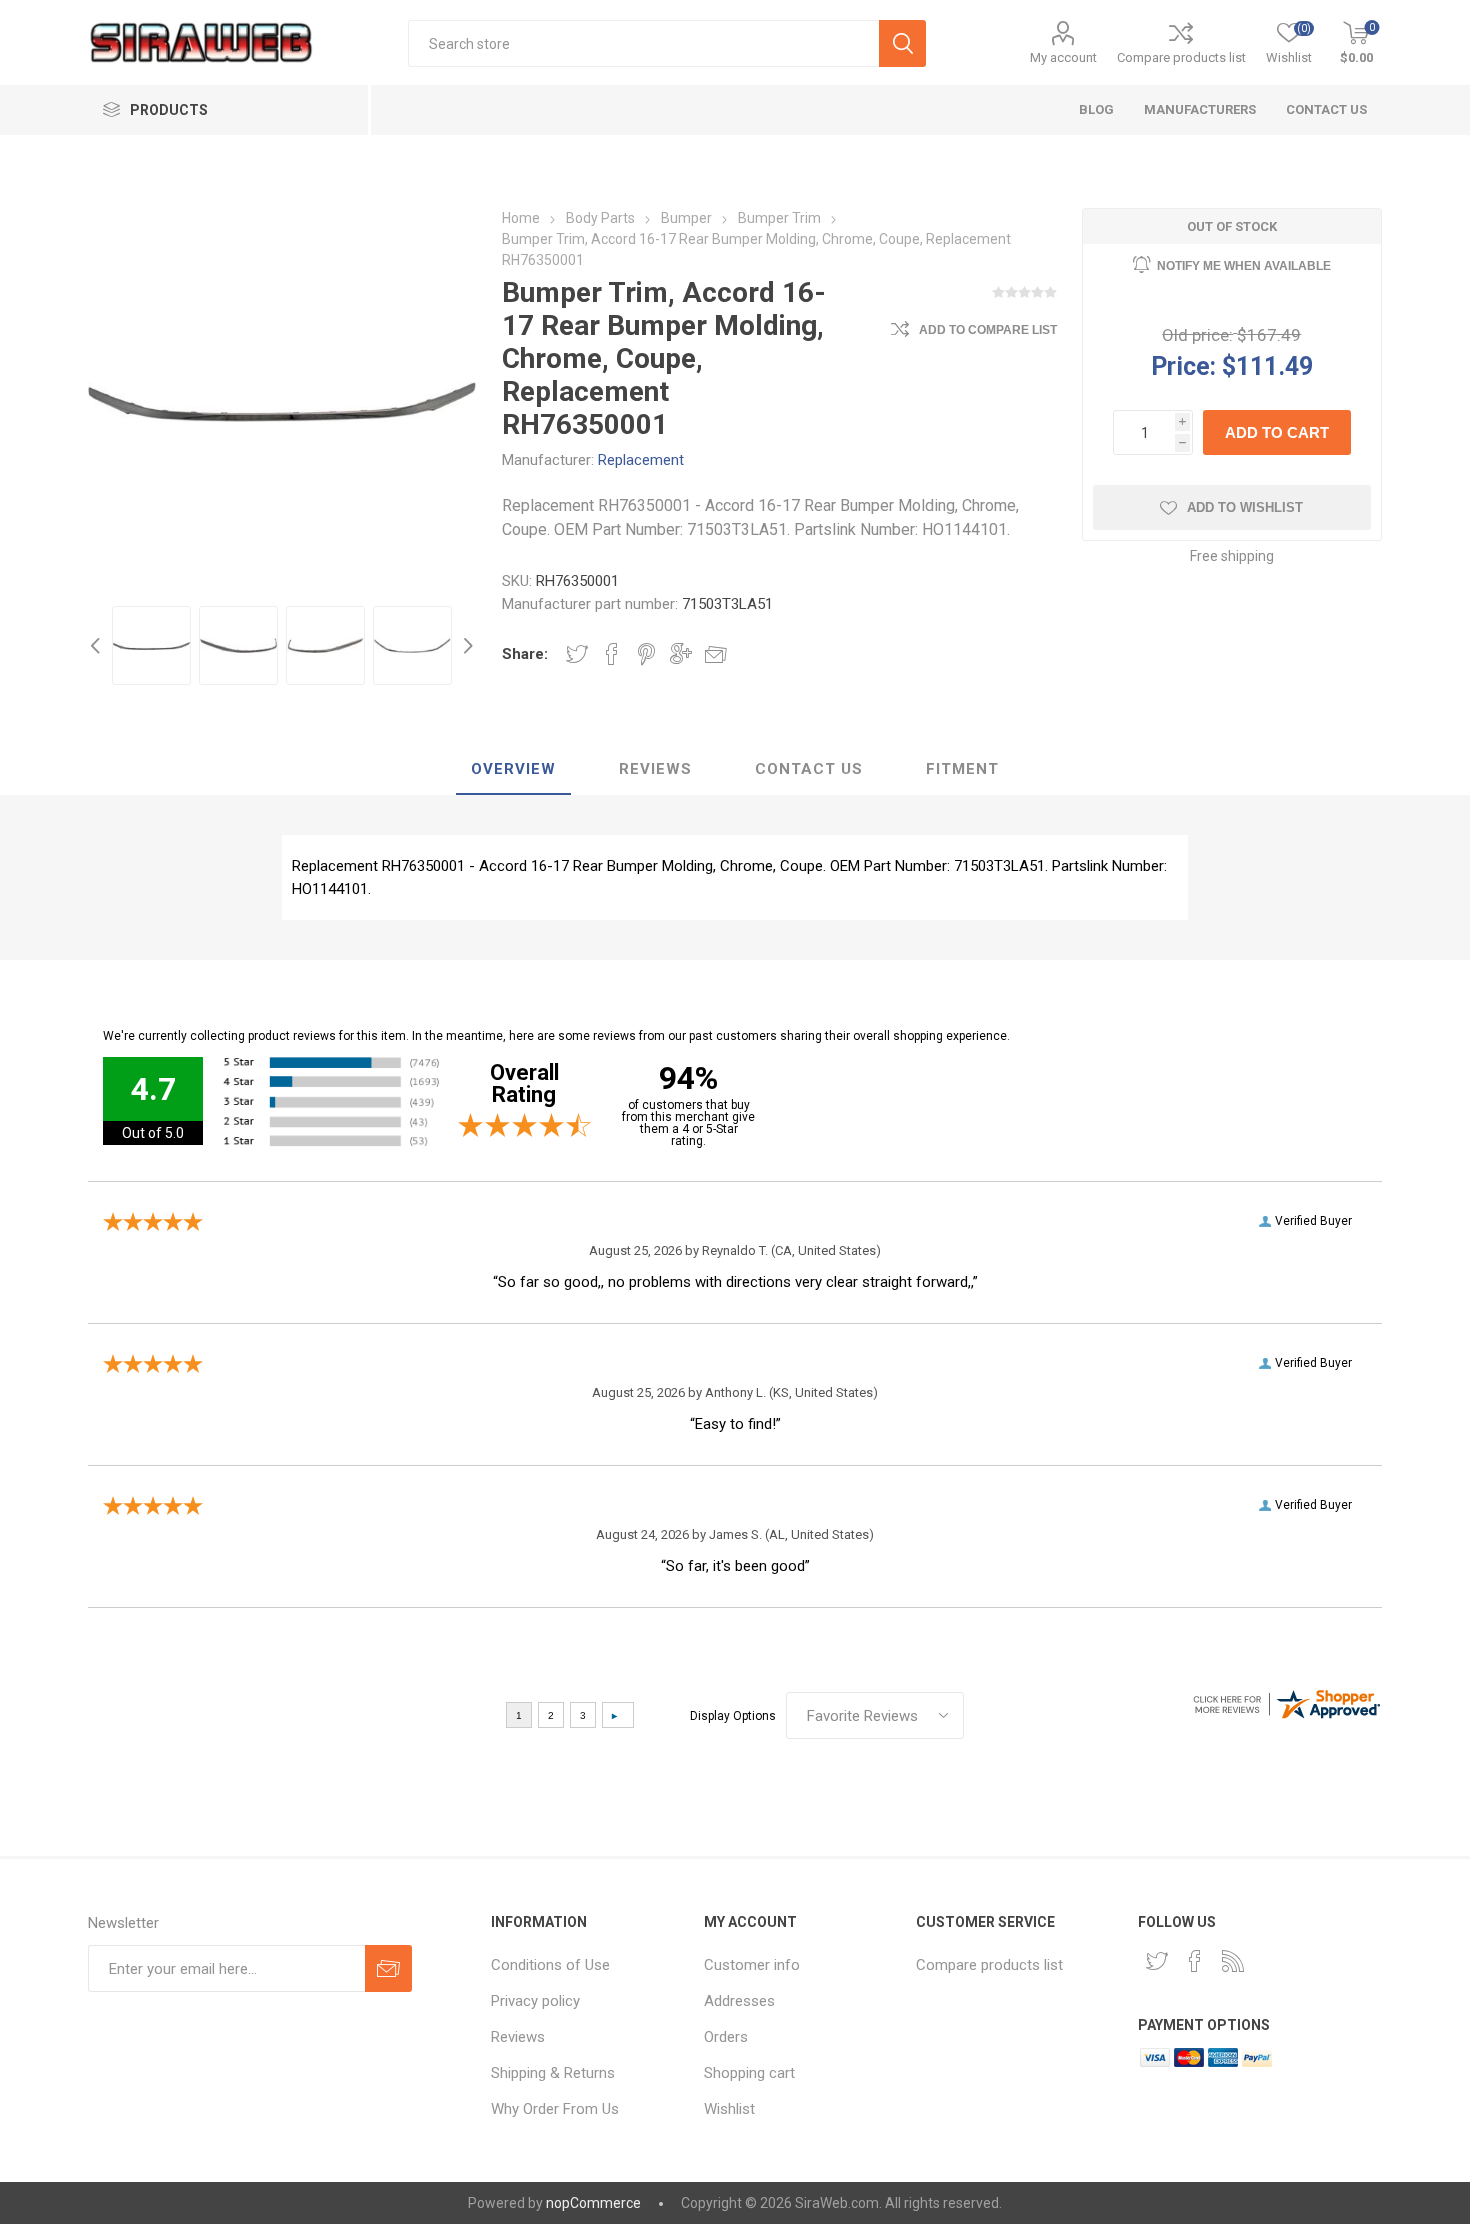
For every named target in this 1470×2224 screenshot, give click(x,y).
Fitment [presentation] (962, 769)
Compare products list (1181, 57)
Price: (1183, 365)
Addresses (739, 2001)
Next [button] (466, 645)
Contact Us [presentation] (809, 769)
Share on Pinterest (646, 654)
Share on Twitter (577, 654)
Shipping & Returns (553, 2073)
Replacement (641, 460)
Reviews (518, 2037)
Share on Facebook (612, 654)
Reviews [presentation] (655, 769)
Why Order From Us (555, 2109)
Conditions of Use (550, 1965)
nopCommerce (593, 2203)
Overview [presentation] (513, 769)
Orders (726, 2037)
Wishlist (729, 2109)
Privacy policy (535, 2001)
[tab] (513, 770)
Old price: (1197, 335)
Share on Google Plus (681, 654)
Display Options (733, 1716)
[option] (151, 645)
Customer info (752, 1965)
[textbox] (643, 43)
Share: (525, 654)
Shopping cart (749, 2073)
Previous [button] (98, 645)
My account (1063, 57)
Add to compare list (988, 330)
